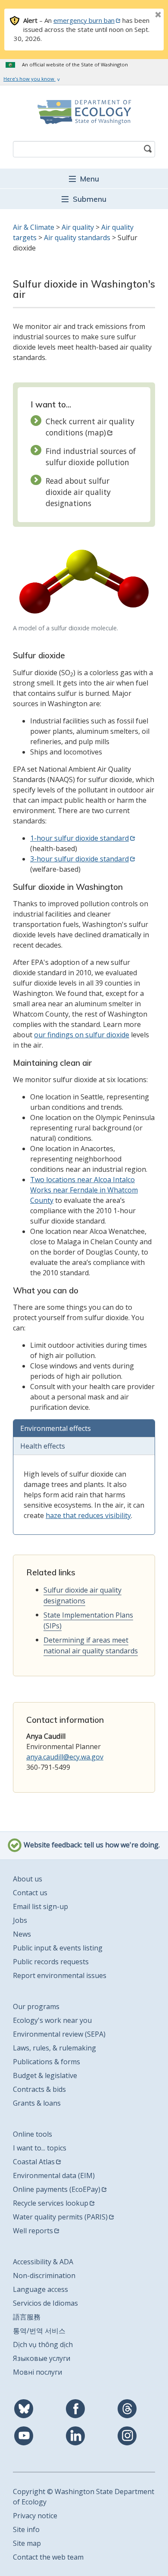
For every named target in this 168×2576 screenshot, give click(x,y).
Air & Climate (34, 227)
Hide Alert (139, 16)
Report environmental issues (60, 1975)
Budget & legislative (45, 2075)
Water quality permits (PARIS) (60, 2217)
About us (28, 1879)
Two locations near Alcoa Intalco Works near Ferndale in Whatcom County (84, 1190)
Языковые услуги (42, 2358)
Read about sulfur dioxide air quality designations (78, 492)
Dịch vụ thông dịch (43, 2344)
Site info (26, 2529)
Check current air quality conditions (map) (90, 427)
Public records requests (51, 1962)
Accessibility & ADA (43, 2262)
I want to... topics (40, 2148)
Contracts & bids (39, 2089)
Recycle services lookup (51, 2203)
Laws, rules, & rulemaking (54, 2048)
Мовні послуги (37, 2372)
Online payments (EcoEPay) (57, 2189)
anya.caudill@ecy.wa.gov (65, 1757)
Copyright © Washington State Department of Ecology (84, 2497)
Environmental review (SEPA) (59, 2034)
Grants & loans (37, 2103)
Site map (27, 2543)
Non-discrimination (44, 2276)
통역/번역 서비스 (39, 2331)
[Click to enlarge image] (84, 582)
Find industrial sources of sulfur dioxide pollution (91, 457)
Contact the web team (48, 2557)
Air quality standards (77, 238)
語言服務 (27, 2317)
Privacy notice (35, 2516)
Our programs (36, 2006)
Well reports (33, 2231)
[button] (84, 178)
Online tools (33, 2134)
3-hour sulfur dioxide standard (79, 859)
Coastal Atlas (34, 2162)
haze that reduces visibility (88, 1515)
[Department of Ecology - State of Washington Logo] (84, 112)
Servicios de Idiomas (45, 2303)
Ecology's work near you (52, 2020)
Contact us (30, 1893)
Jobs (20, 1920)
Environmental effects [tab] (56, 1428)
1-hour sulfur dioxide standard (79, 838)
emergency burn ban (84, 20)
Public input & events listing (58, 1948)
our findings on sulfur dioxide (82, 1035)
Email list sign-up (40, 1906)
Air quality (78, 227)
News (22, 1934)
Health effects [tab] (43, 1446)
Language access (40, 2289)
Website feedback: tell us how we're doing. (91, 1845)
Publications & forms (47, 2062)
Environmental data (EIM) (54, 2175)
